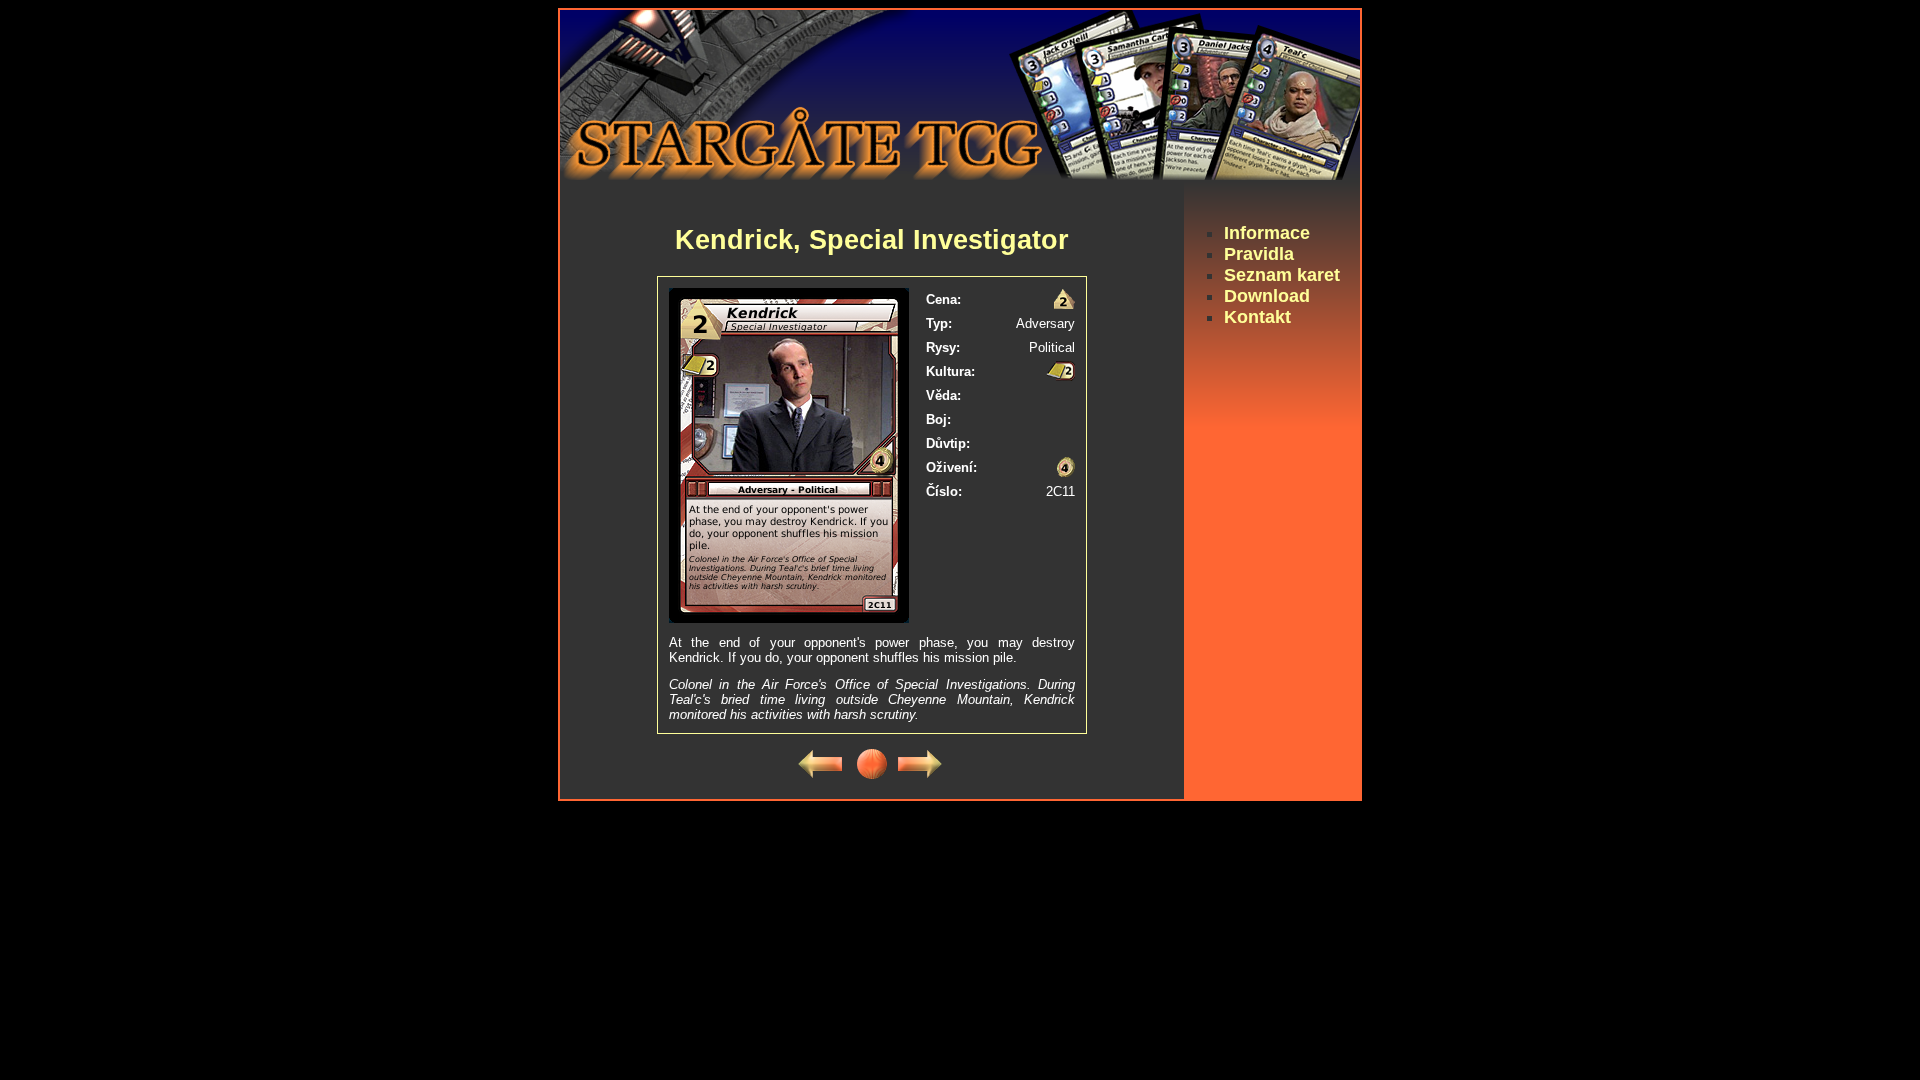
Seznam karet (1282, 275)
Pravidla (1259, 254)
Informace (1267, 233)
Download (1267, 296)
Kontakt (1257, 317)
